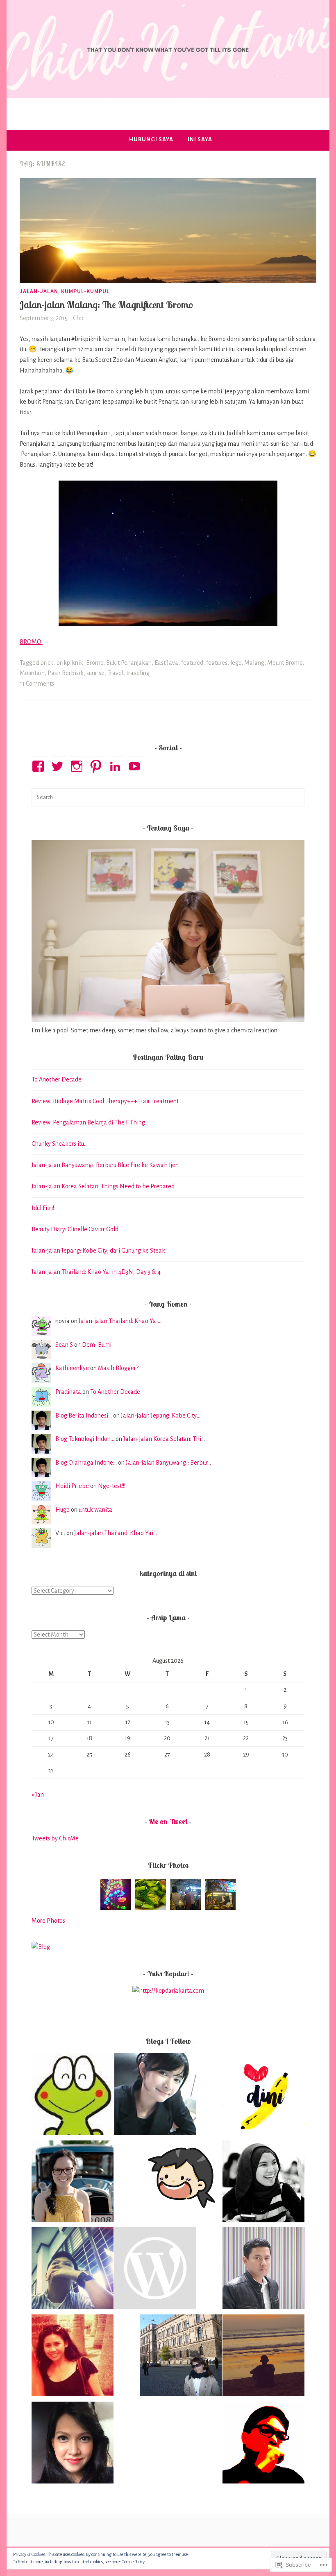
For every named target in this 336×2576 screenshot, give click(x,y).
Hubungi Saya (151, 139)
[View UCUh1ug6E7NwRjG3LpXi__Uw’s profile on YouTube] (136, 766)
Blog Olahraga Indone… (86, 1463)
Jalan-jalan (39, 291)
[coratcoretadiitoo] (73, 2270)
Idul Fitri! (43, 1208)
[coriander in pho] (181, 2183)
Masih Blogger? (118, 1368)
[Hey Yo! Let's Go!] (263, 2183)
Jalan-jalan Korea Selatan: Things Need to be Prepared (103, 1186)
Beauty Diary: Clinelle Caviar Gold (75, 1229)
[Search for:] (168, 797)
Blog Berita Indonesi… (84, 1416)
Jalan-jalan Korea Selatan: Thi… (164, 1439)
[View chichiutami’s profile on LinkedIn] (117, 766)
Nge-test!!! (112, 1486)
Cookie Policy (133, 2562)
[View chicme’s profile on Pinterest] (97, 766)
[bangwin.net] (263, 2444)
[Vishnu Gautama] (155, 2270)
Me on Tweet (168, 1821)
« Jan (38, 1795)
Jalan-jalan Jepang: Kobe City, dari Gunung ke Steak (98, 1251)
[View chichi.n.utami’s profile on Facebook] (40, 766)
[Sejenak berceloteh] (263, 2096)
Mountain (32, 673)
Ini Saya (200, 139)
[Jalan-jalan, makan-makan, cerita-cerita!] (181, 2357)
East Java (166, 663)
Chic (78, 318)
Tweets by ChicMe (55, 1838)
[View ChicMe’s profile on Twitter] (59, 766)
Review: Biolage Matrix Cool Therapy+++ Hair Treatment (105, 1101)
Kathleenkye (72, 1368)
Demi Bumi (97, 1345)
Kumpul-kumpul (85, 291)
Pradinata (68, 1392)
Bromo (95, 663)
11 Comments (37, 684)
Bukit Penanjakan (129, 663)
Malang (254, 663)
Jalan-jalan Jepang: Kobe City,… (161, 1416)
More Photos (48, 1921)
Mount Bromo (285, 663)
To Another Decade (57, 1079)
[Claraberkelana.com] (73, 2357)
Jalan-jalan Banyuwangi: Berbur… (168, 1463)
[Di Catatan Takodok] (73, 2096)
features (217, 663)
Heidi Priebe (72, 1486)
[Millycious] (155, 2096)
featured (192, 663)
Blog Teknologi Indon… (85, 1439)
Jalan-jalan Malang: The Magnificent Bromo (107, 305)
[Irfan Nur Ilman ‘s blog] (263, 2270)
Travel (115, 673)
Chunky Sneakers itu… (60, 1144)
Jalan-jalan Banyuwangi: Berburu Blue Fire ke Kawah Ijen (105, 1165)
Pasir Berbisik (66, 673)
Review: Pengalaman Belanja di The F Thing (88, 1122)
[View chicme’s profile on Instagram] (78, 766)
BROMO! (31, 642)
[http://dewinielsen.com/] (73, 2183)
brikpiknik (70, 663)
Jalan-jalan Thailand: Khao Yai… (120, 1321)
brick (47, 663)
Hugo (62, 1510)
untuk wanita (95, 1510)
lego (236, 663)
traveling (138, 673)
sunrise (95, 673)
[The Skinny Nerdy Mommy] (73, 2444)
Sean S (64, 1345)
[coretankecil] (263, 2357)
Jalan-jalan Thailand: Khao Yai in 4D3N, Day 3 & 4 (96, 1272)
